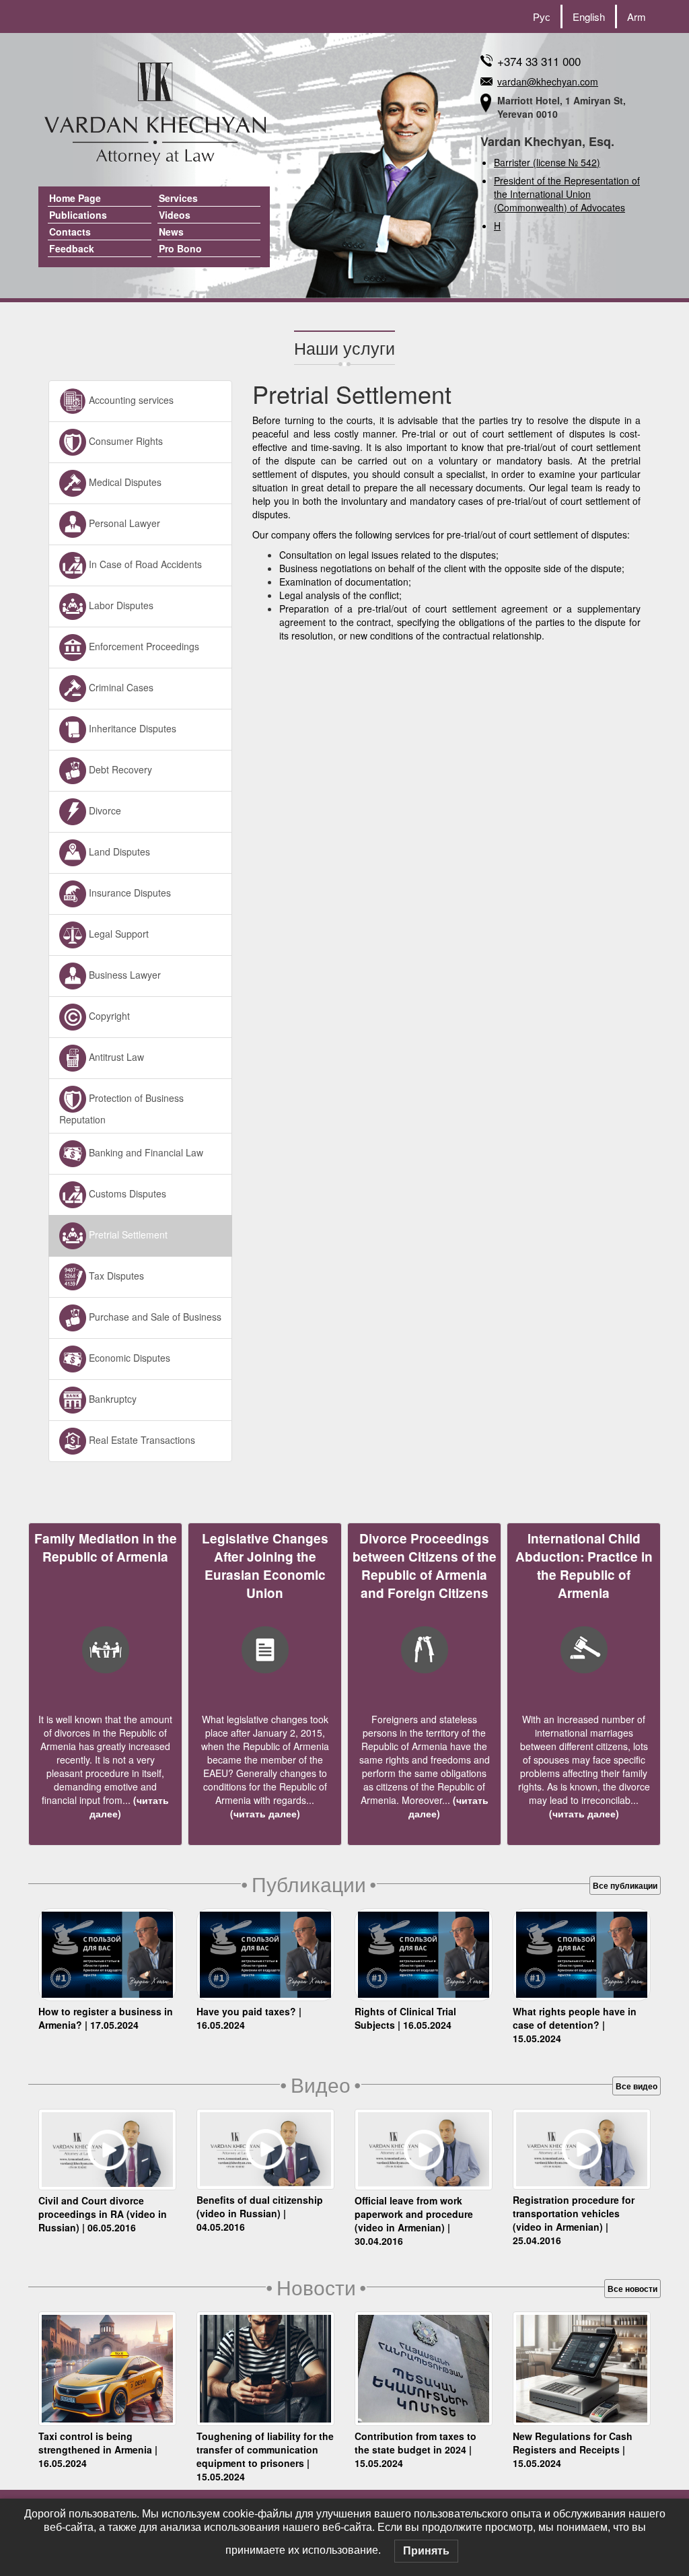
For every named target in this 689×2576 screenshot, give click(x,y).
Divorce (104, 810)
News (171, 232)
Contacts (70, 232)
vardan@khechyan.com (548, 81)
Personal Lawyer (123, 522)
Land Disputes (118, 851)
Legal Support (117, 933)
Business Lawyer (123, 974)
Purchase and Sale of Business (154, 1316)
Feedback (72, 248)
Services (178, 198)
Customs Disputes (126, 1193)
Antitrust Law (115, 1056)
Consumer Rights (124, 440)
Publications (78, 215)
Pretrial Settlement (127, 1234)
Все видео (637, 2086)
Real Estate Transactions (141, 1439)
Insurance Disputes (129, 892)
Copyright (108, 1015)
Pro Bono (180, 248)
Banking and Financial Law (145, 1152)
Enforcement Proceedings (143, 646)
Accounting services (130, 399)
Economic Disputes (128, 1357)
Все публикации (625, 1885)
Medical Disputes (124, 481)
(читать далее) (265, 1813)
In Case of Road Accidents (144, 563)
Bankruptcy (111, 1398)
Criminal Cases (120, 687)
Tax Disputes (115, 1275)
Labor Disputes (120, 604)
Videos (175, 215)
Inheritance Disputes (131, 728)
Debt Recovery (119, 769)
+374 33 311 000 (539, 61)
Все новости (632, 2289)
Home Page (75, 198)
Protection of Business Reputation (121, 1108)
